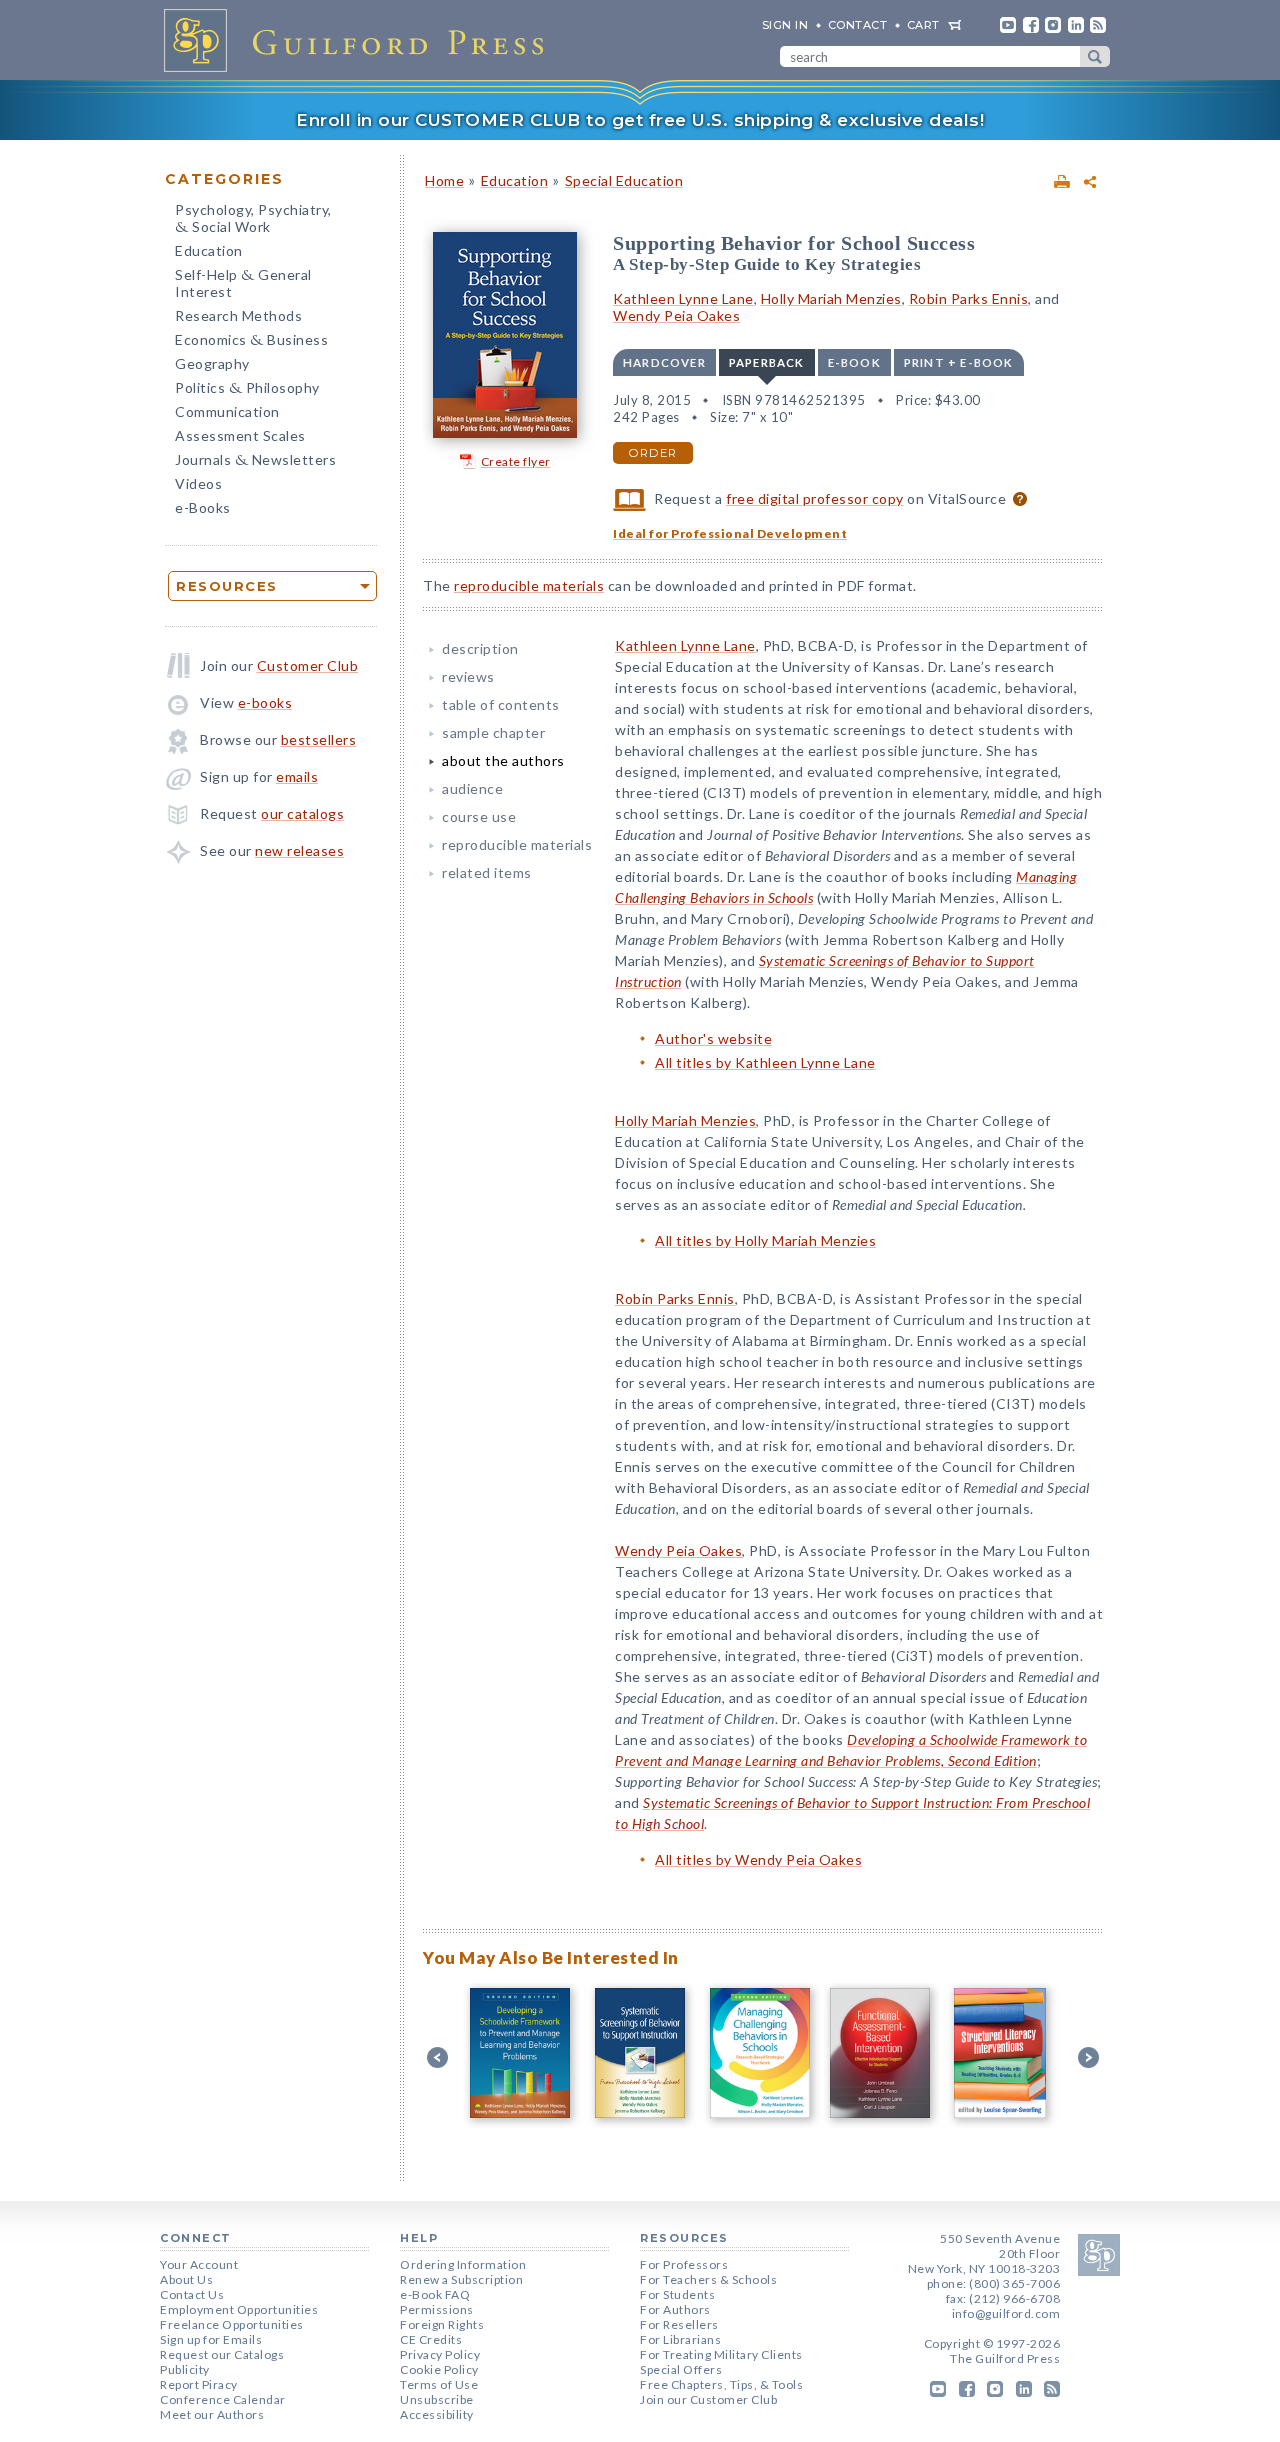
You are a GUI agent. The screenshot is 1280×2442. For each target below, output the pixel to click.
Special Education (624, 180)
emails (297, 776)
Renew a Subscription (461, 2279)
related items (487, 872)
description (480, 648)
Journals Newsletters (255, 461)
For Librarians (680, 2339)
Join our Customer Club (708, 2399)
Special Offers (681, 2369)
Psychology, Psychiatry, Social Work (253, 220)
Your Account (199, 2264)
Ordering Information (463, 2264)
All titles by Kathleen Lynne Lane (765, 1062)
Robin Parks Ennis (969, 298)
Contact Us (192, 2294)
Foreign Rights (442, 2324)
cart (923, 25)
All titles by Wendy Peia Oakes (758, 1859)
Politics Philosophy (247, 389)
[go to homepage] (360, 40)
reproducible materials (529, 585)
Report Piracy (199, 2384)
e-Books (203, 507)
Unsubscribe (437, 2399)
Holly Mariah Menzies (831, 298)
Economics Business (251, 341)
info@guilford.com (1006, 2313)
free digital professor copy (815, 498)
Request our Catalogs (222, 2354)
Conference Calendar (223, 2399)
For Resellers (679, 2324)
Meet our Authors (212, 2414)
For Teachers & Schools (708, 2279)
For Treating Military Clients (721, 2354)
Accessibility (437, 2414)
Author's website (713, 1038)
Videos (198, 483)
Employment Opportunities (239, 2309)
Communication (227, 411)
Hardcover (664, 362)
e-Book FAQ (435, 2294)
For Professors (684, 2264)
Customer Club (308, 665)
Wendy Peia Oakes (676, 315)
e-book (854, 362)
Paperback (767, 362)
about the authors (503, 760)
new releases (299, 850)
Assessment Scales (240, 435)
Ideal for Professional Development (730, 533)
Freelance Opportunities (232, 2324)
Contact (858, 25)
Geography (212, 363)
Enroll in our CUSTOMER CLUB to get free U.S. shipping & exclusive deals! (640, 120)
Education (209, 250)
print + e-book (959, 362)
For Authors (675, 2309)
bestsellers (319, 739)
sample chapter (493, 732)
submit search (1095, 56)
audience (472, 788)
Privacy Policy (440, 2354)
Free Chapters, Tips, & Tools (721, 2384)
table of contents (501, 704)
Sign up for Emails (211, 2339)
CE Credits (431, 2339)
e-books (265, 702)
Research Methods (238, 315)
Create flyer (516, 461)
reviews (468, 676)
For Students (677, 2294)
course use (479, 816)
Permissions (437, 2309)
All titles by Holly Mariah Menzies (765, 1240)
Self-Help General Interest (243, 283)
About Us (186, 2279)
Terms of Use (439, 2384)
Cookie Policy (439, 2369)
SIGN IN (785, 25)
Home (444, 180)
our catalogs (302, 813)
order (653, 453)
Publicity (185, 2369)
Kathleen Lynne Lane (683, 298)
